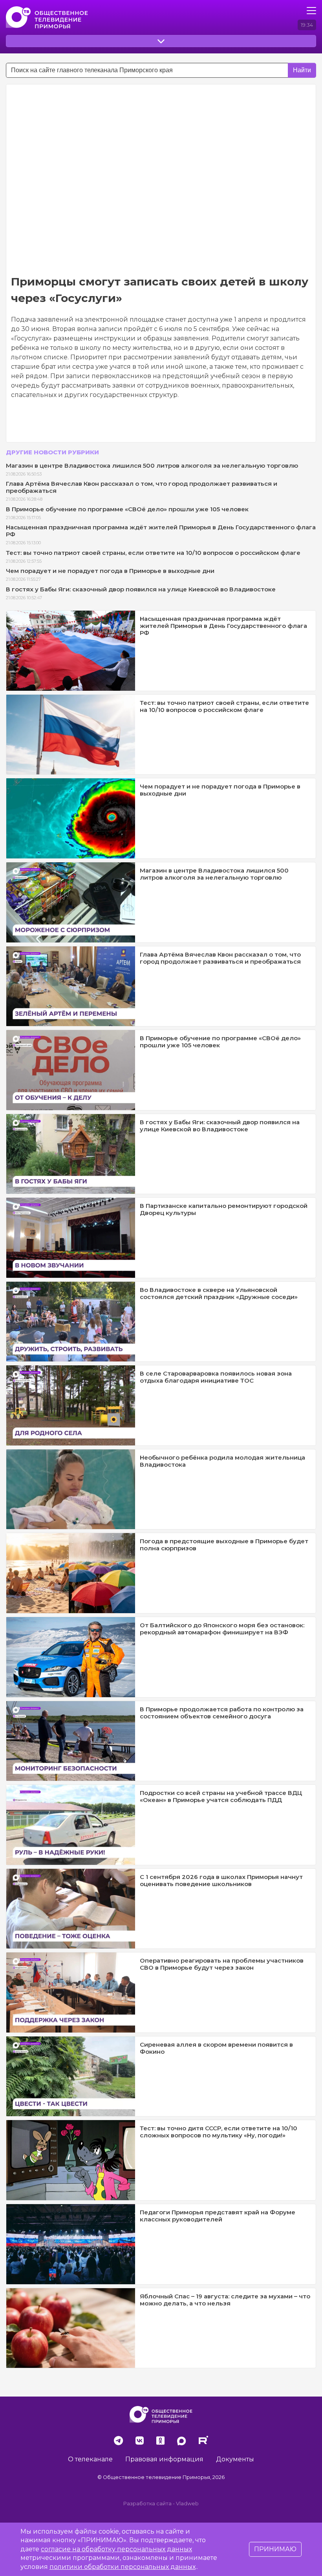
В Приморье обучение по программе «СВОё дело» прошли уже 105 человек (127, 509)
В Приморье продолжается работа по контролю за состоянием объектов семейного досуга (222, 1713)
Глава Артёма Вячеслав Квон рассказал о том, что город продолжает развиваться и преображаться (142, 487)
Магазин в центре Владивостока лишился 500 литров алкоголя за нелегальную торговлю (152, 466)
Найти (302, 70)
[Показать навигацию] (311, 11)
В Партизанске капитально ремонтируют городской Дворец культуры (224, 1209)
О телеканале (90, 2459)
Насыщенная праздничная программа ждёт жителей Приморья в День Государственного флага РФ (161, 531)
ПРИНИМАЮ (275, 2549)
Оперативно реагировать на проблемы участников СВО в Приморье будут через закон (222, 1964)
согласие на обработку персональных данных (116, 2549)
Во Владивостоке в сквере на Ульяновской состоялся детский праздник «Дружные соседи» (219, 1293)
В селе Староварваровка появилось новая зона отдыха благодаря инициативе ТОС (216, 1377)
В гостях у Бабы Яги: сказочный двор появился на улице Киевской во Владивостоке (141, 589)
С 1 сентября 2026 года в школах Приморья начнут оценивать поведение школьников (221, 1880)
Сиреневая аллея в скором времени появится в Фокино (216, 2048)
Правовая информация (164, 2459)
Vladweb (187, 2504)
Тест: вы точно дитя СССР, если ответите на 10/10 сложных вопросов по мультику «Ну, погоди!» (219, 2132)
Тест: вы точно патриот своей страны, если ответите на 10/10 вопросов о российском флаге (153, 553)
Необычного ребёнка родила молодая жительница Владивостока (222, 1461)
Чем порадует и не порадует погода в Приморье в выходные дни (110, 571)
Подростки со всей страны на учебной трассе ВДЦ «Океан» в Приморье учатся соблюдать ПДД (221, 1796)
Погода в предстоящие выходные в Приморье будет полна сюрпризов (224, 1545)
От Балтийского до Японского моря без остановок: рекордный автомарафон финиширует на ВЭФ (222, 1629)
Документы (235, 2459)
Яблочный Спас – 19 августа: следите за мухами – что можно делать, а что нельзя (225, 2300)
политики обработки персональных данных (123, 2567)
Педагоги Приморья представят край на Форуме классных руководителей (218, 2216)
